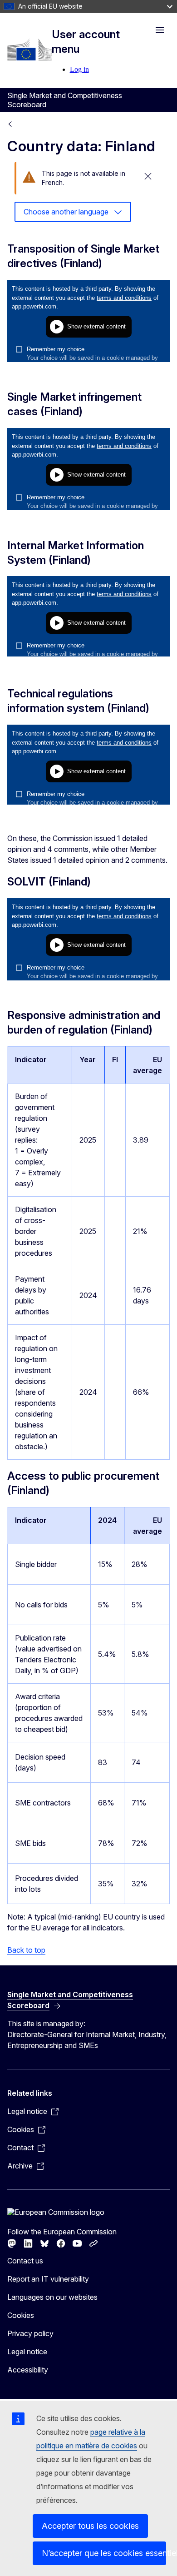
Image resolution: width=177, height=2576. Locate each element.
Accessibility (28, 2370)
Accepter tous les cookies (90, 2526)
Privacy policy (30, 2333)
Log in (79, 69)
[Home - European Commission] (29, 50)
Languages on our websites (52, 2297)
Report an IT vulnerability (48, 2279)
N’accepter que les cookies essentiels (104, 2553)
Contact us (25, 2261)
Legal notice (27, 2352)
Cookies (21, 2315)
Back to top (26, 1950)
